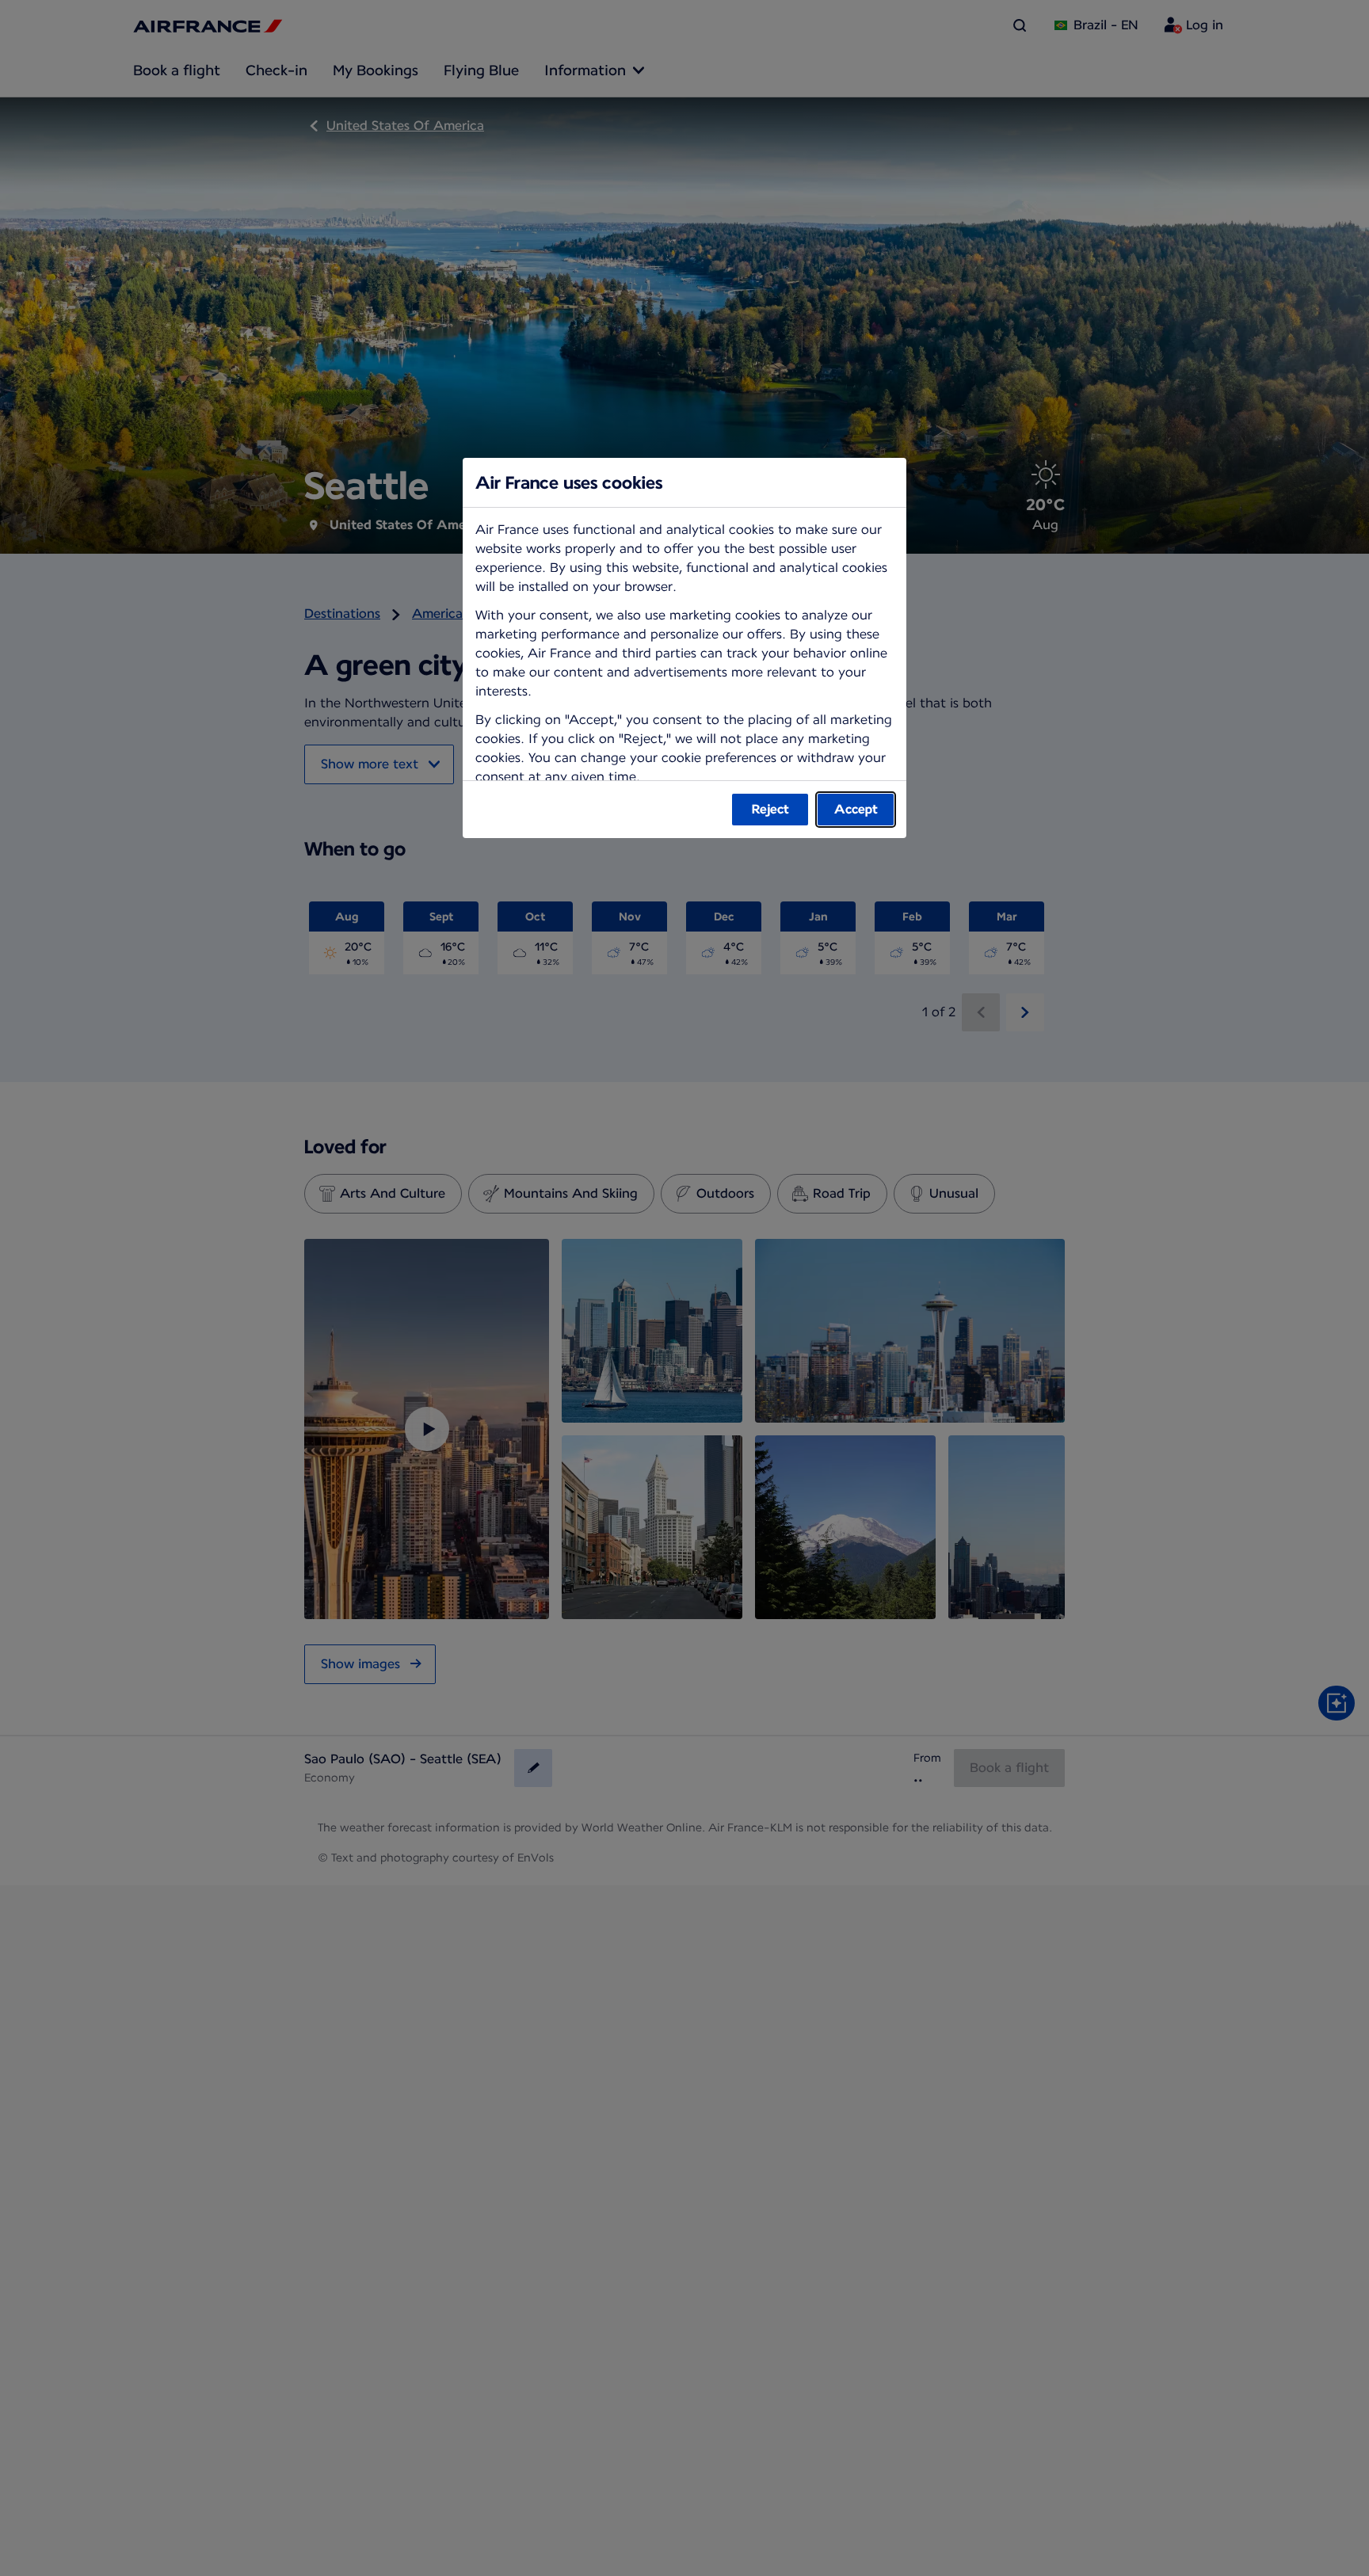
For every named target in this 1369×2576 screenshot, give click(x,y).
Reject (770, 809)
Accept (856, 809)
